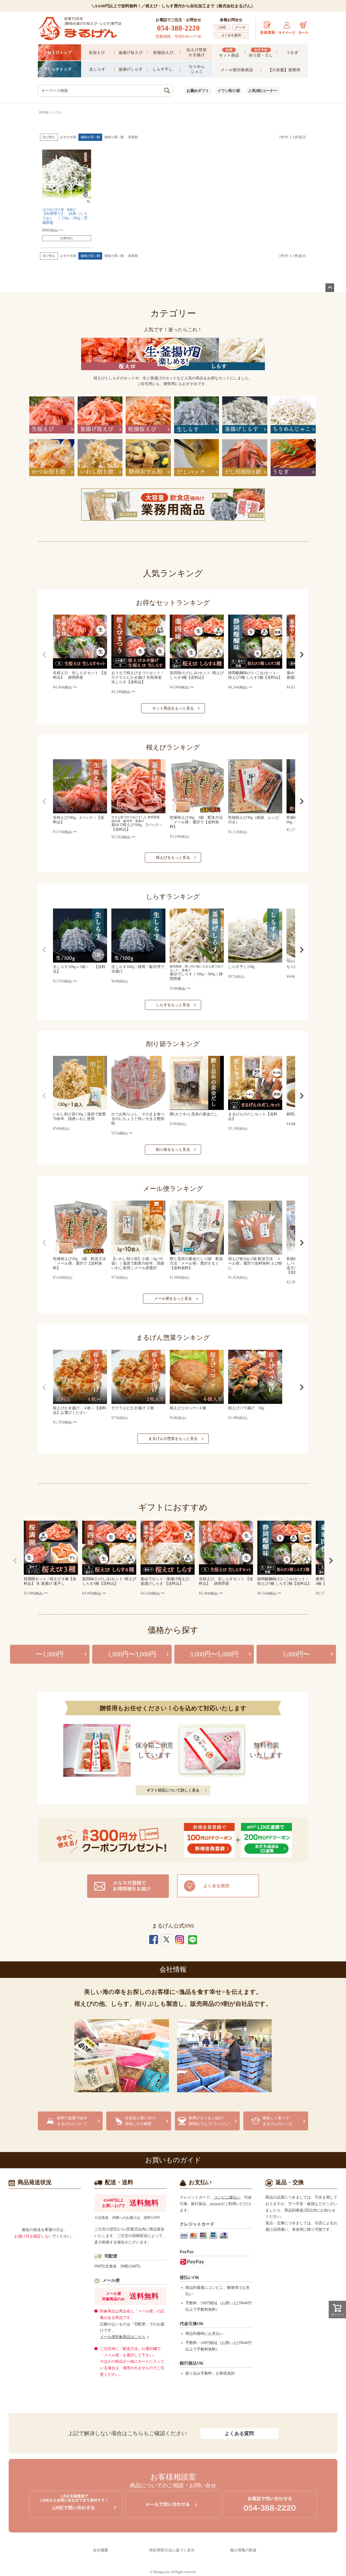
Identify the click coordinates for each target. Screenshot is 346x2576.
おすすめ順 (68, 137)
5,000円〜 (296, 1654)
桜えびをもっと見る (173, 858)
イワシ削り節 (229, 91)
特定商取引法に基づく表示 (172, 2550)
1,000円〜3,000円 (132, 1654)
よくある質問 (239, 2434)
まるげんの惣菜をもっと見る (173, 1439)
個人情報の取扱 (243, 2550)
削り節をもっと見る (173, 1150)
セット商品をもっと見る (173, 708)
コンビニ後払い (227, 2197)
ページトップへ (330, 288)
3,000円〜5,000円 (214, 1654)
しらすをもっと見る (173, 1005)
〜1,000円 (50, 1654)
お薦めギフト (198, 91)
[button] (44, 655)
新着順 (133, 137)
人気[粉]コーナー (263, 91)
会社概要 (101, 2550)
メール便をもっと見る (173, 1299)
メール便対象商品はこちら (123, 2337)
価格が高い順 (114, 137)
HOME (44, 112)
